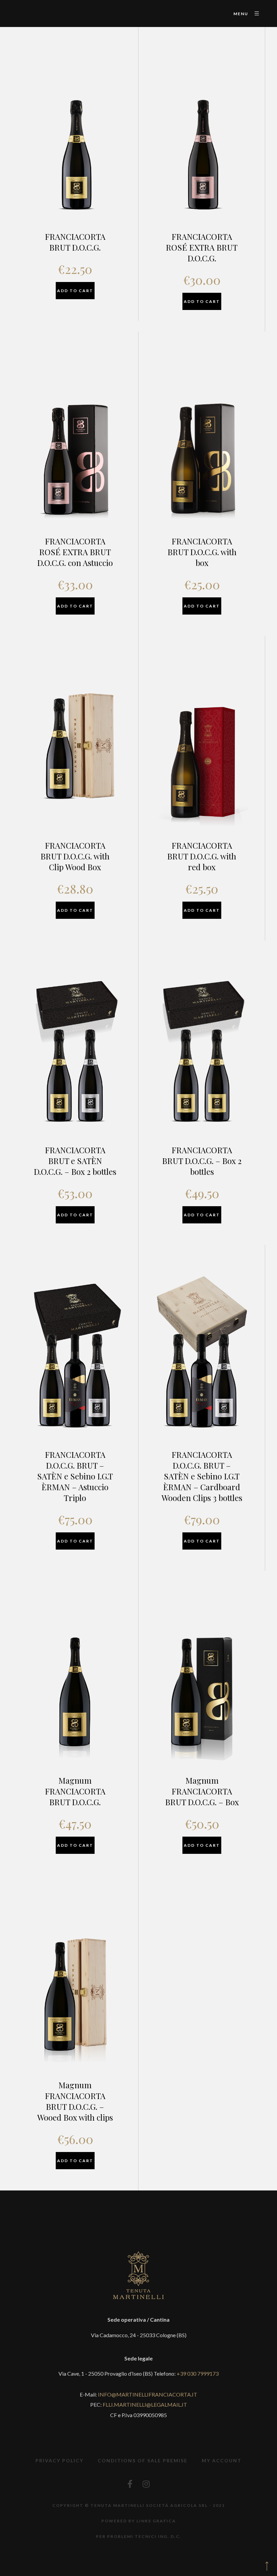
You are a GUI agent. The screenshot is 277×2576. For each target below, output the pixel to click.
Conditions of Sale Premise (143, 2460)
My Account (222, 2460)
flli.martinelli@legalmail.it (145, 2404)
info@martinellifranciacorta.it (148, 2394)
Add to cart (75, 291)
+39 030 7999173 (198, 2373)
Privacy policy (59, 2460)
